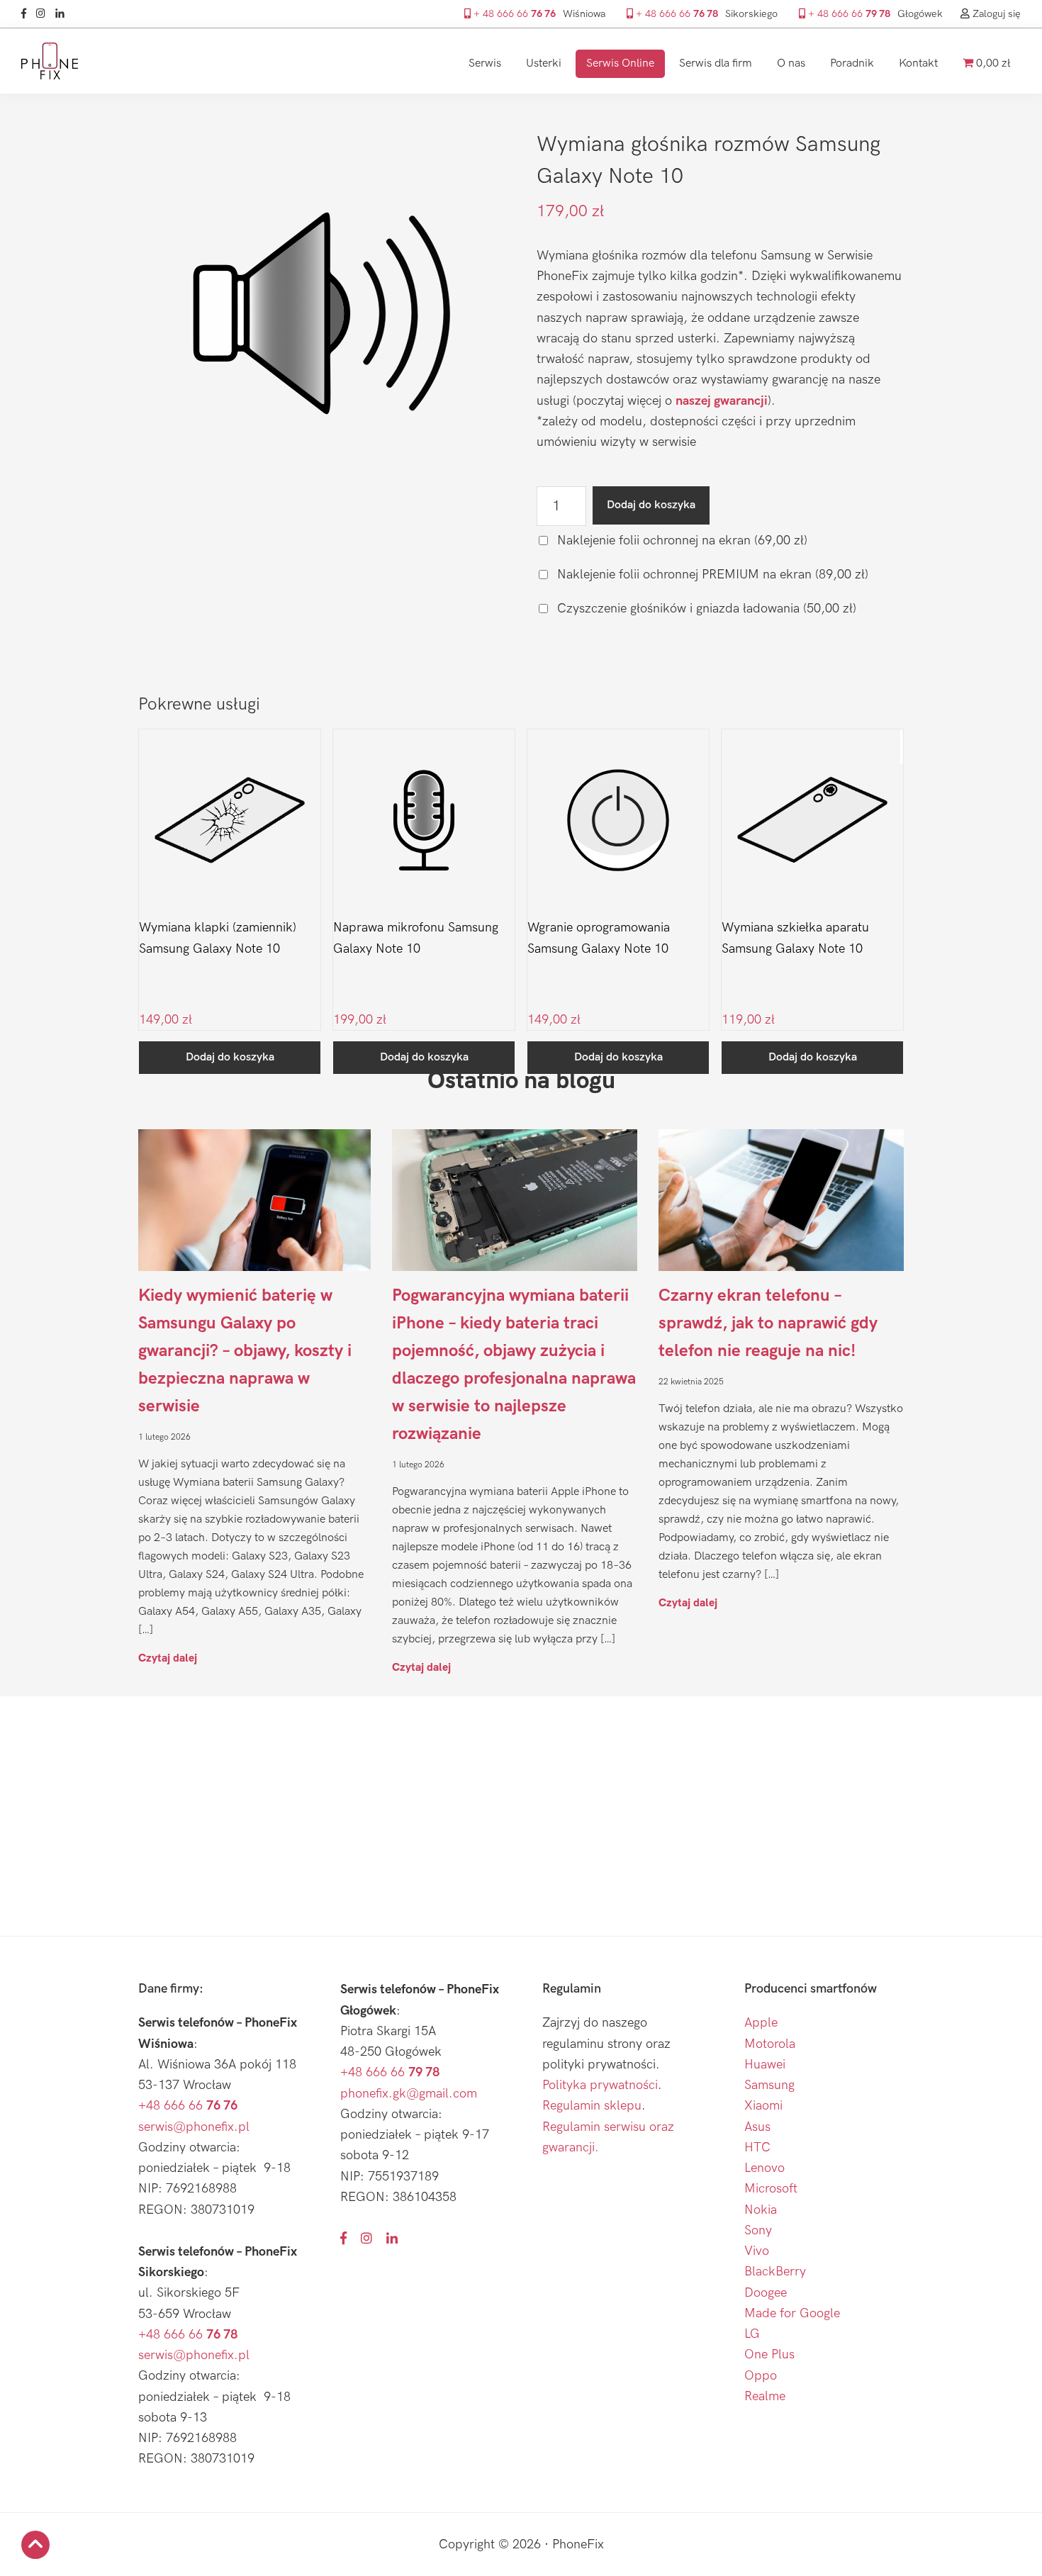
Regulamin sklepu (592, 2106)
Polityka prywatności (600, 2085)
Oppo (761, 2376)
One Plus (769, 2354)
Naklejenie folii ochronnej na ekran (680, 541)
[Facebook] (27, 14)
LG (752, 2334)
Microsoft (771, 2189)
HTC (757, 2147)
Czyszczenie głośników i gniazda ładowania (705, 609)
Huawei (765, 2065)
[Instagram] (44, 14)
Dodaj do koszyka (651, 505)
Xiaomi (763, 2106)
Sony (758, 2230)
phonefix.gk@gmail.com (409, 2094)
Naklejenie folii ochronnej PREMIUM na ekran (711, 575)
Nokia (761, 2210)
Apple (761, 2023)
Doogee (766, 2293)
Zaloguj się (995, 14)
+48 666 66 (188, 2106)
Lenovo (764, 2168)
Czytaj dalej (168, 1658)
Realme (765, 2396)
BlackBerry (775, 2272)
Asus (757, 2127)
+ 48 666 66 (513, 14)
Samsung (769, 2085)
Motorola (770, 2044)
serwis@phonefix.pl (194, 2127)
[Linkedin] (63, 14)
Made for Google (792, 2313)
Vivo (757, 2251)
